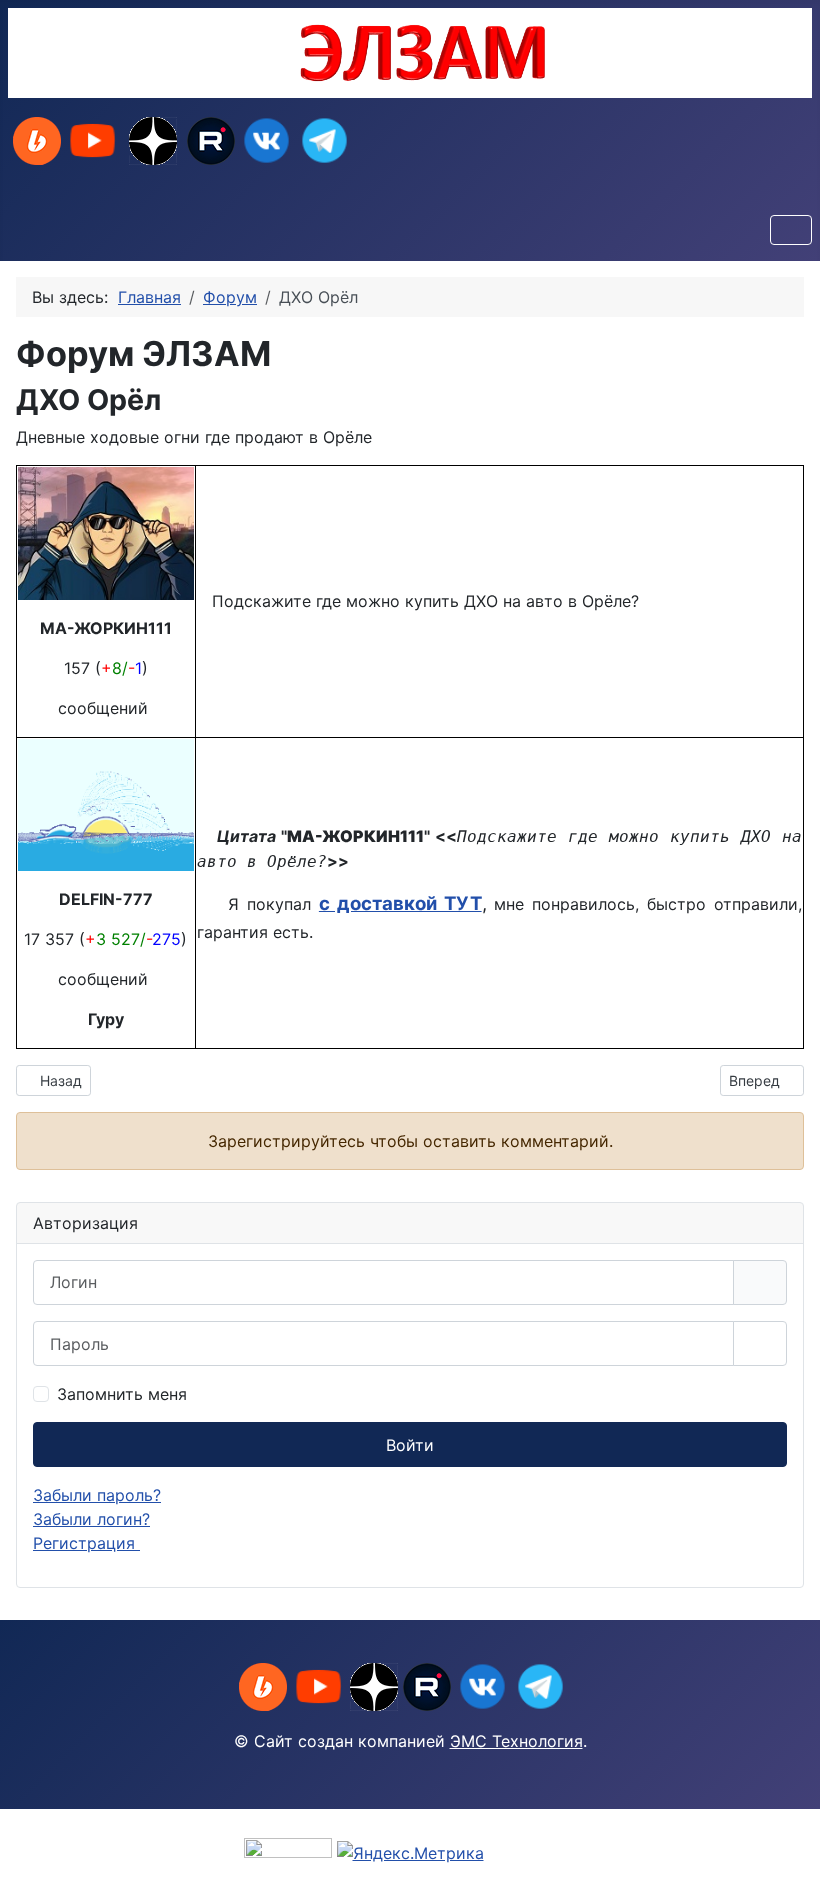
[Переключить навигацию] (791, 230)
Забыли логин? (91, 1519)
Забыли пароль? (97, 1495)
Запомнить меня (122, 1394)
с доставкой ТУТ (400, 903)
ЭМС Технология (516, 1741)
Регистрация (86, 1543)
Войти (410, 1445)
